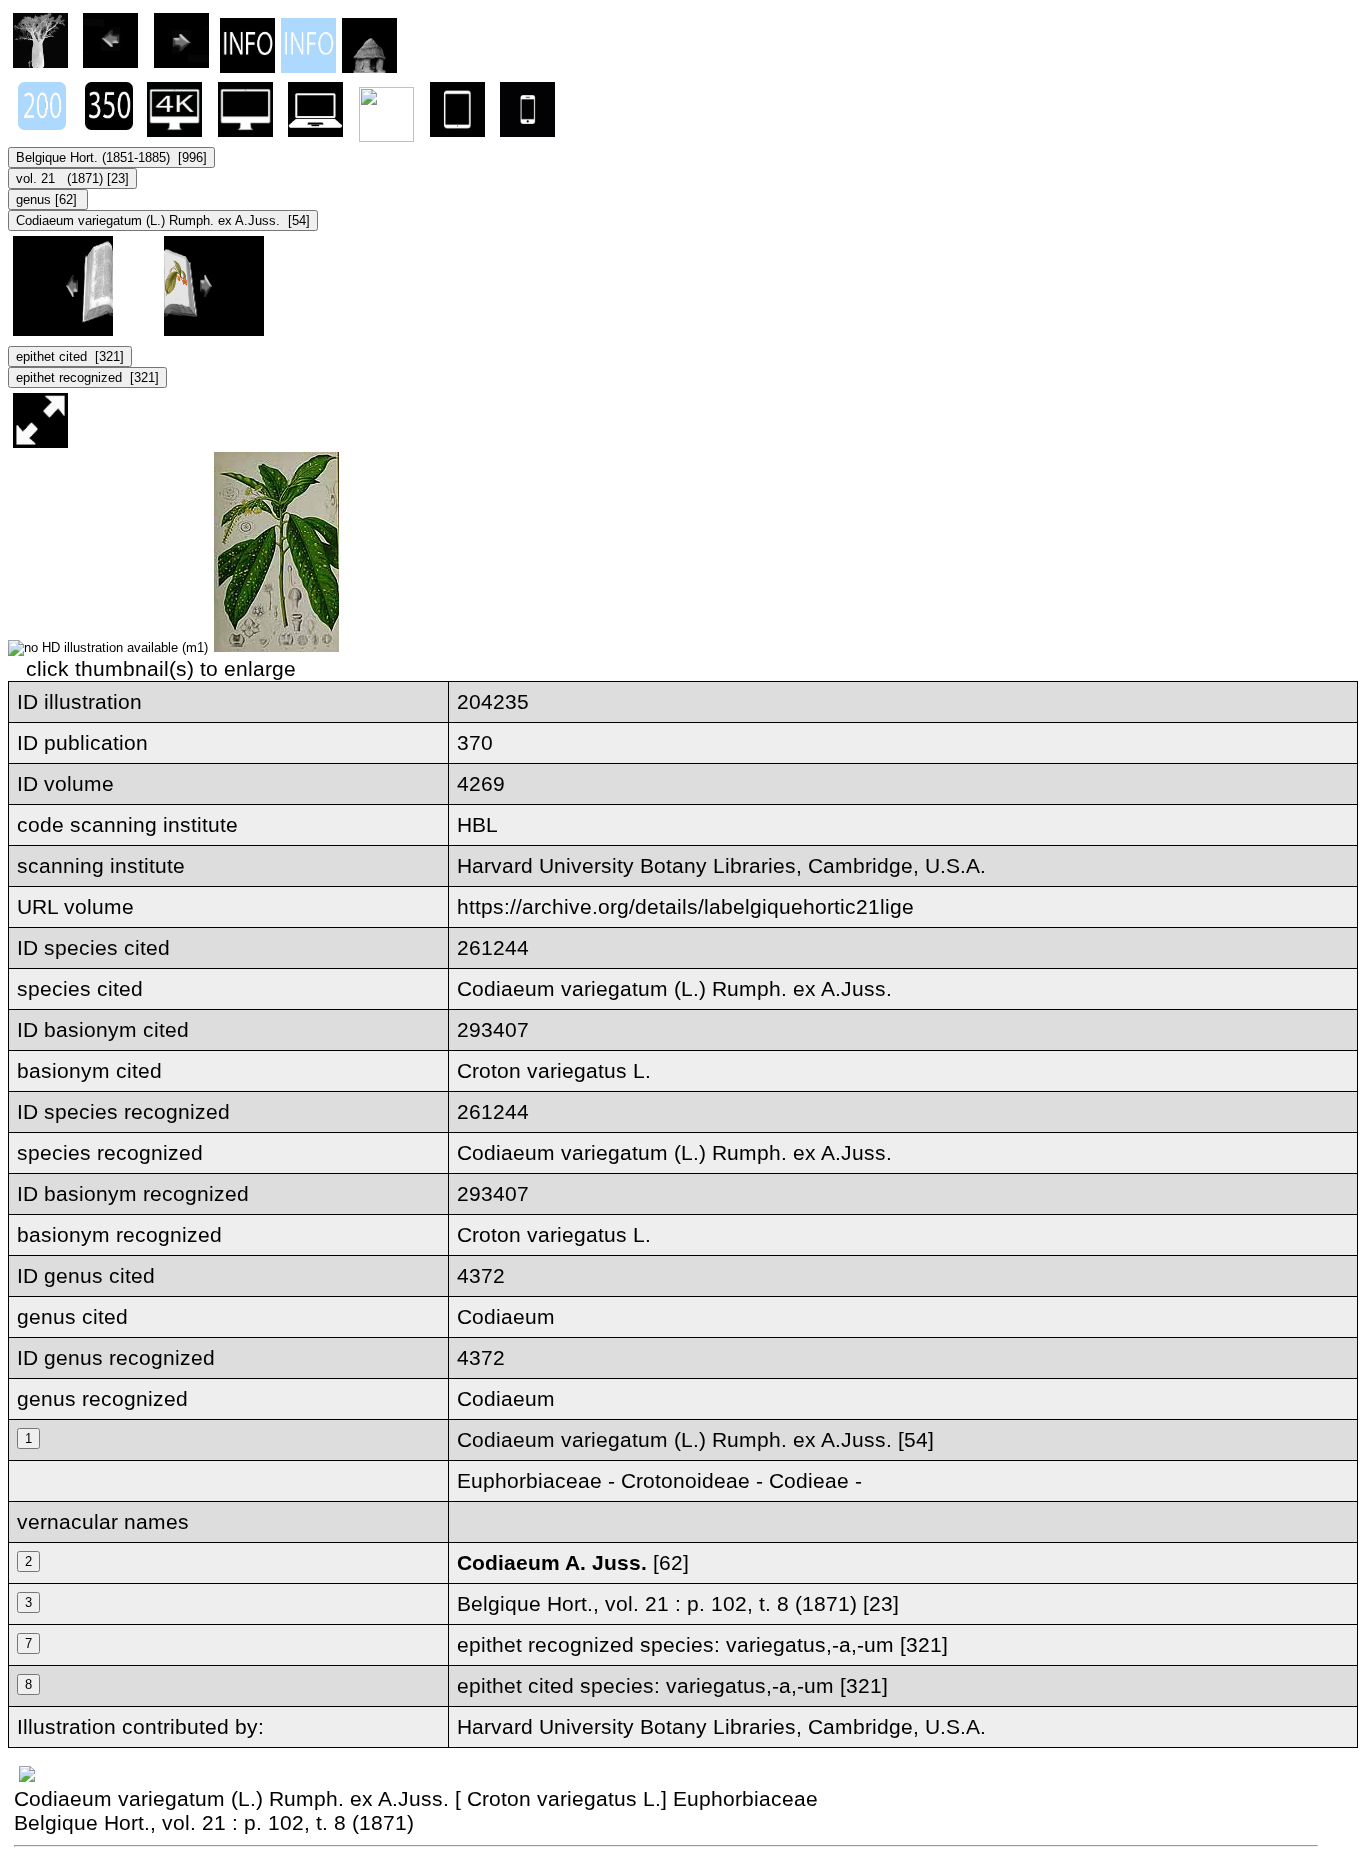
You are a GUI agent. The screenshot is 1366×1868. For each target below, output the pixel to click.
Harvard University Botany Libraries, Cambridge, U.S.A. (721, 1726)
